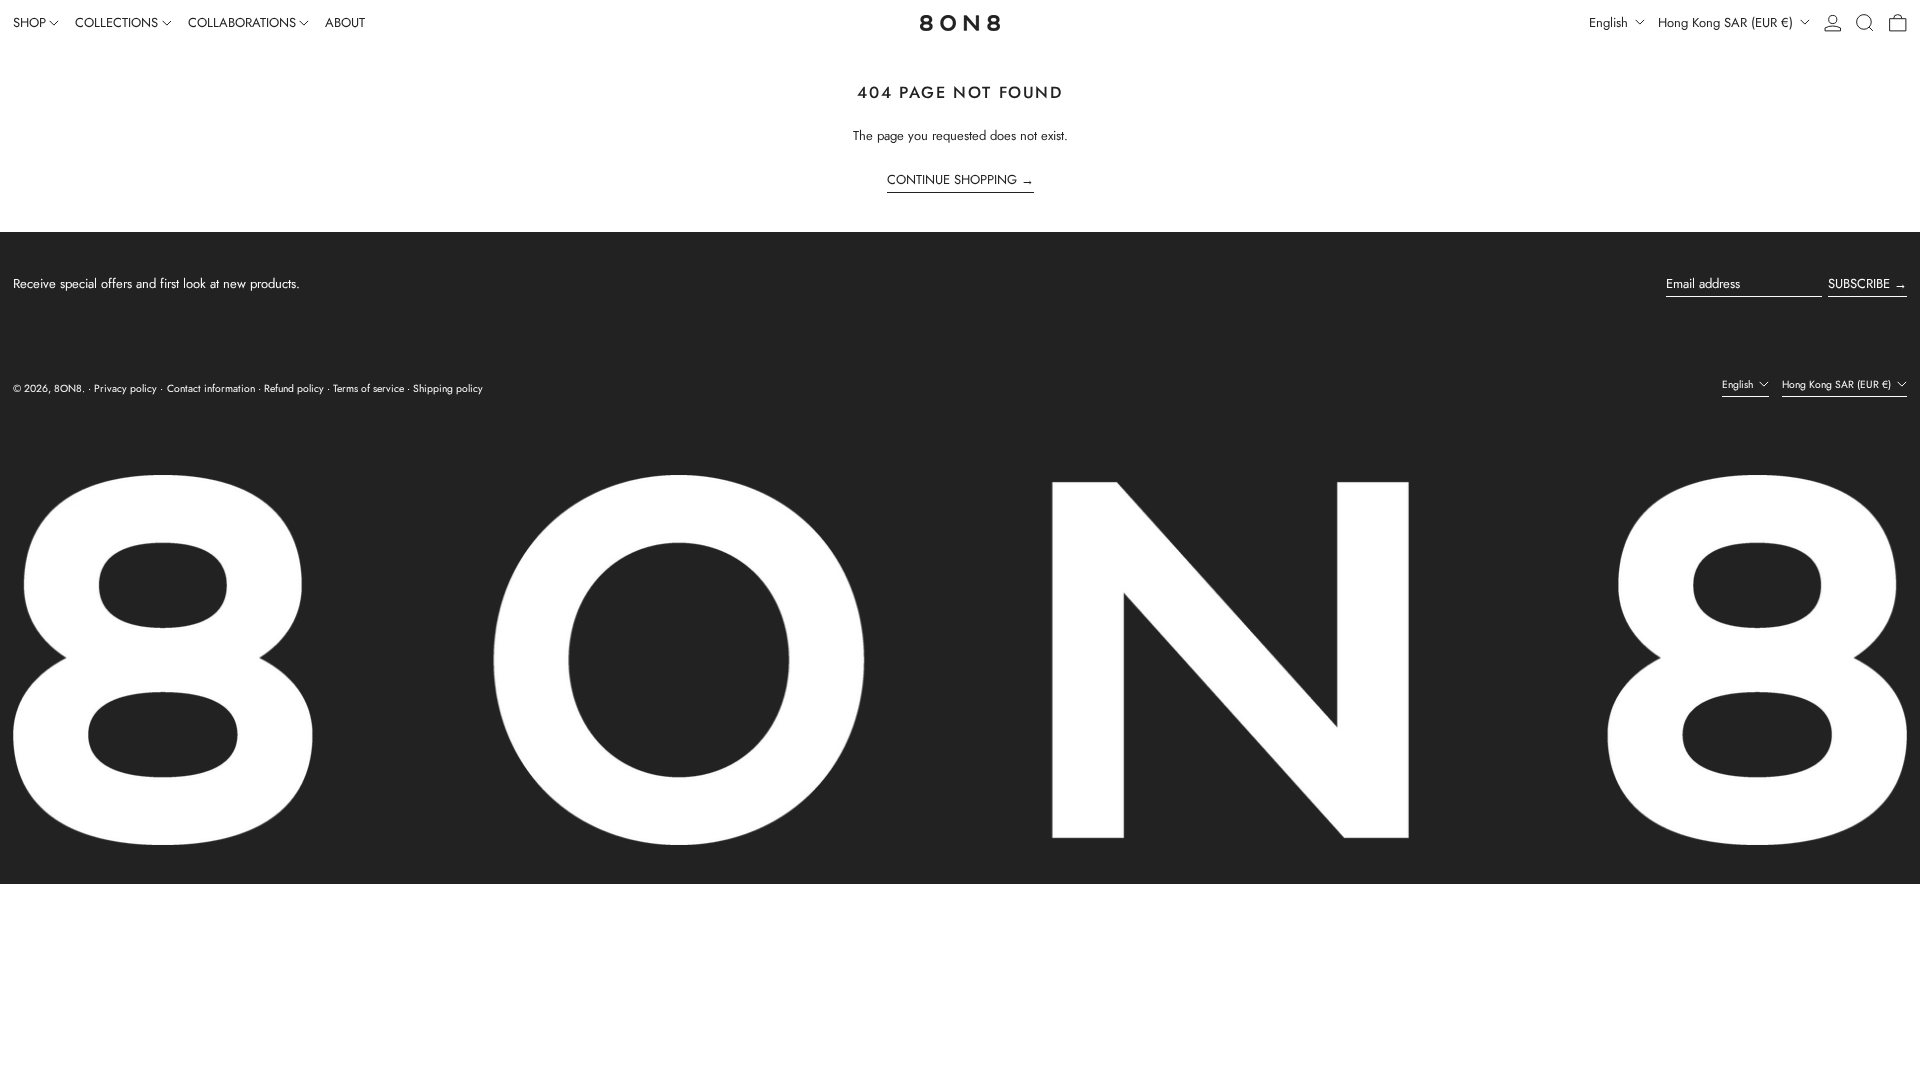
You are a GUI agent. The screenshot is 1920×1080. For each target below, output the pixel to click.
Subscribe (1859, 283)
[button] (1865, 23)
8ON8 (68, 388)
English (1610, 22)
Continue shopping (952, 180)
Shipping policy (448, 388)
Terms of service (368, 388)
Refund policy (294, 388)
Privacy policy (125, 388)
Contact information (211, 388)
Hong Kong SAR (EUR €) (1727, 22)
